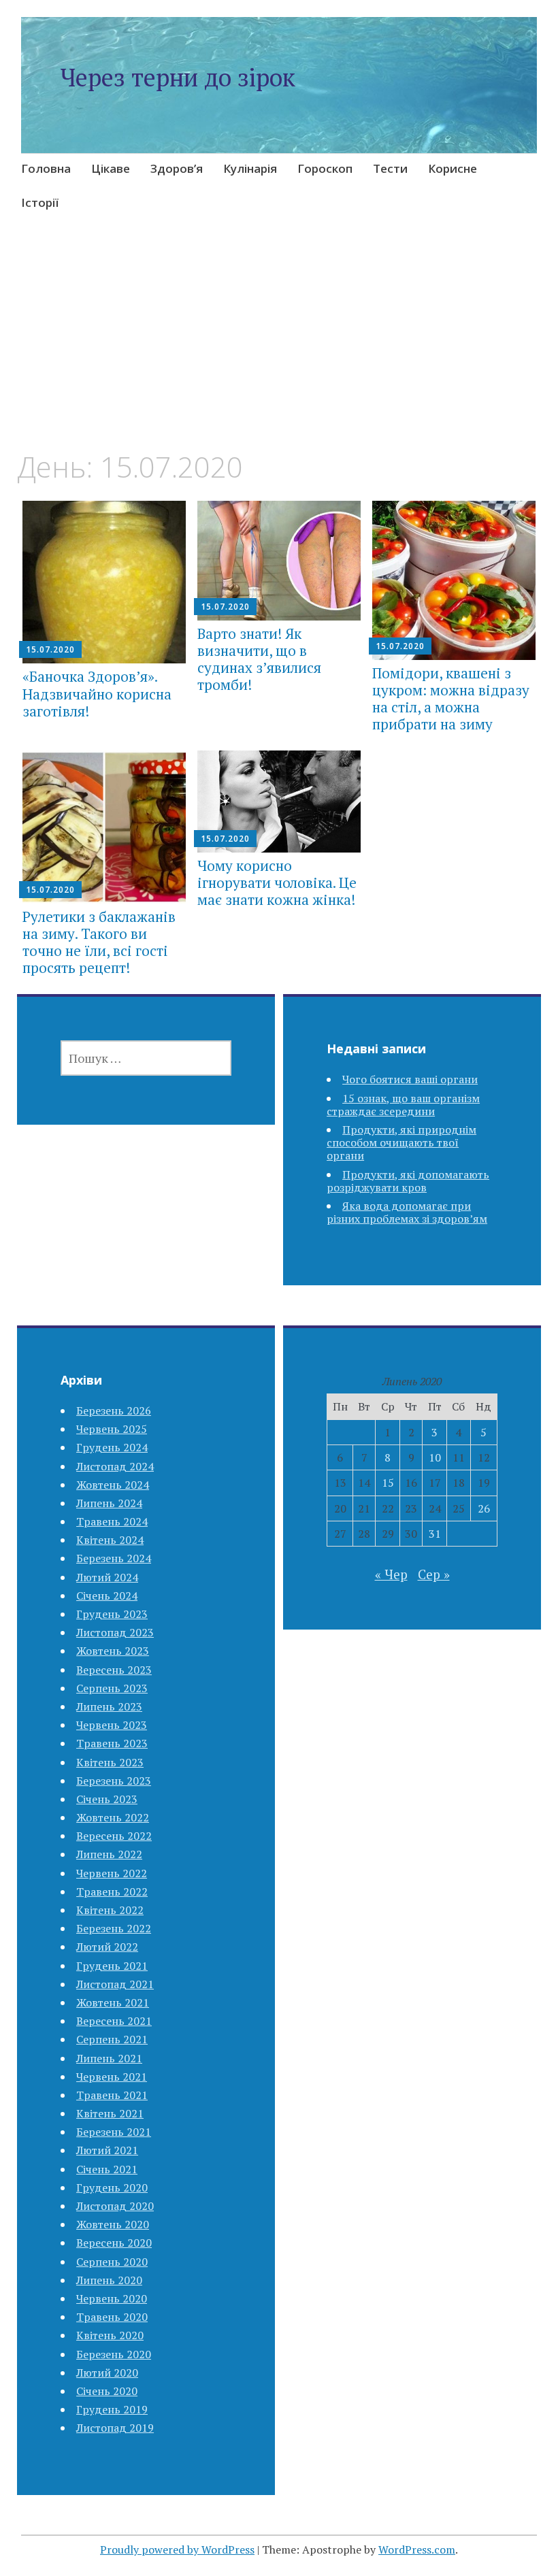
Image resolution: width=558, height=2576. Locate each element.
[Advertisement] (279, 349)
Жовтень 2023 (113, 1651)
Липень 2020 (109, 2280)
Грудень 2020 (112, 2187)
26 (484, 1508)
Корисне (453, 168)
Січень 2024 (107, 1596)
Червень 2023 (112, 1725)
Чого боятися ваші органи (410, 1079)
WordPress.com (417, 2549)
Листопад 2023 (115, 1632)
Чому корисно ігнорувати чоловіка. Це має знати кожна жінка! (277, 882)
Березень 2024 (114, 1558)
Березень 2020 (114, 2354)
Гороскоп (325, 168)
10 (435, 1457)
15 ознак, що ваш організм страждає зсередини (403, 1105)
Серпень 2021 (112, 2039)
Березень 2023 (114, 1781)
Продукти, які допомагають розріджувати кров (408, 1181)
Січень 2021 (107, 2169)
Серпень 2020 (112, 2262)
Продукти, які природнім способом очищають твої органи (401, 1142)
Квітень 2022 (110, 1910)
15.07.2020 (50, 649)
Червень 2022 (112, 1873)
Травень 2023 (112, 1743)
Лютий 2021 (107, 2150)
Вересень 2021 (114, 2021)
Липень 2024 (109, 1503)
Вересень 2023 (114, 1670)
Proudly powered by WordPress (177, 2549)
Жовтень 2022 (113, 1817)
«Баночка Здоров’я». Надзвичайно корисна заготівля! (97, 693)
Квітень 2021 (110, 2113)
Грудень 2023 (112, 1614)
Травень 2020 (112, 2317)
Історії (40, 202)
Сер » (434, 1574)
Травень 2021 (112, 2095)
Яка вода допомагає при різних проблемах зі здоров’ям (407, 1212)
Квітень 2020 (110, 2335)
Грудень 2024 (112, 1447)
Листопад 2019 (115, 2428)
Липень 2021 (109, 2058)
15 (388, 1483)
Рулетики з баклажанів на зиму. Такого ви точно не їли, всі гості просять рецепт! (99, 942)
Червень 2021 (112, 2077)
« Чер (391, 1574)
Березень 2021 (114, 2132)
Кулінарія (250, 168)
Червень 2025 (112, 1429)
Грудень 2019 (112, 2409)
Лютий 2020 (107, 2373)
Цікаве (111, 168)
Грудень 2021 (112, 1966)
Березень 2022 (114, 1928)
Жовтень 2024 (113, 1485)
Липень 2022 (109, 1854)
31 (435, 1534)
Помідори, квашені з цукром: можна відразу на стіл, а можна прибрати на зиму (451, 699)
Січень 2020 (107, 2391)
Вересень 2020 (114, 2243)
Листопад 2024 (115, 1466)
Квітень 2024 (110, 1540)
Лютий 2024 (107, 1577)
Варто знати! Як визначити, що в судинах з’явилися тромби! (259, 659)
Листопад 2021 (115, 1984)
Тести (390, 168)
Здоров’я (177, 168)
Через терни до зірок (178, 77)
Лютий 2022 (107, 1947)
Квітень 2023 (110, 1762)
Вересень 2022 (114, 1836)
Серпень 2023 (112, 1688)
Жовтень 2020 (113, 2224)
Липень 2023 (109, 1706)
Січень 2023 (107, 1799)
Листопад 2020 (115, 2206)
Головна (46, 168)
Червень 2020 (112, 2298)
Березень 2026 (114, 1410)
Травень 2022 (112, 1892)
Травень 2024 (112, 1521)
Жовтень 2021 (113, 2002)
